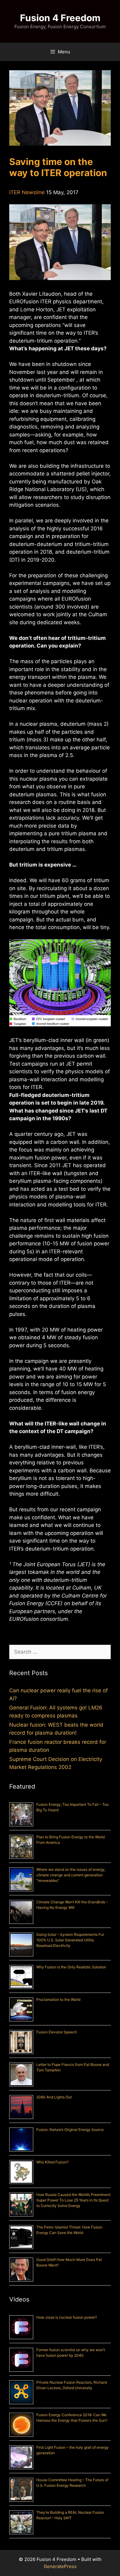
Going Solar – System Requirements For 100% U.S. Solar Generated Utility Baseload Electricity (70, 1940)
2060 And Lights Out (54, 2097)
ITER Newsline (27, 192)
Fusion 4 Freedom (60, 18)
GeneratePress (60, 2566)
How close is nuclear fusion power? (67, 2317)
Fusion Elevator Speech (57, 2032)
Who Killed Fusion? (52, 2162)
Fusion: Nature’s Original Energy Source (70, 2130)
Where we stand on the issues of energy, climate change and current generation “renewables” (71, 1875)
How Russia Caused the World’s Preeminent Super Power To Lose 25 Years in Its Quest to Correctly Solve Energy (73, 2200)
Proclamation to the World (58, 1999)
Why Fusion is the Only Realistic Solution (71, 1967)
